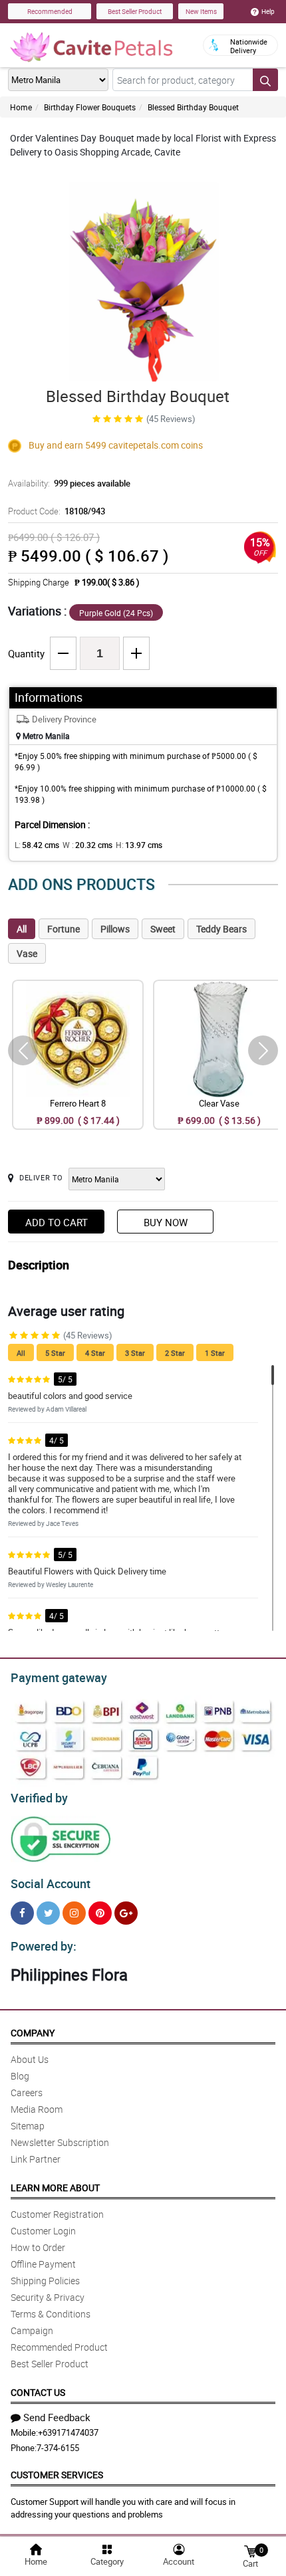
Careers (27, 2093)
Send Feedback (57, 2417)
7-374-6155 (58, 2448)
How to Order (38, 2247)
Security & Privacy (48, 2297)
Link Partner (36, 2159)
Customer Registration (57, 2214)
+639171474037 (68, 2432)
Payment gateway (59, 1677)
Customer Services (57, 2475)
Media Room (37, 2109)
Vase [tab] (27, 953)
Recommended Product (59, 2347)
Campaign (32, 2330)
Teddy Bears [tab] (221, 929)
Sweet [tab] (163, 929)
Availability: (69, 483)
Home (21, 107)
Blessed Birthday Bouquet (193, 107)
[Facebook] (22, 1913)
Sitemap (28, 2126)
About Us (30, 2059)
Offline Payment (43, 2264)
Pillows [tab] (115, 929)
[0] (250, 2550)
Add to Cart (57, 1222)
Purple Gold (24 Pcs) (116, 613)
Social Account (51, 1883)
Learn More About (55, 2188)
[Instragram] (74, 1913)
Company (33, 2033)
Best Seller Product (135, 11)
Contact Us (38, 2392)
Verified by (39, 1798)
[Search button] (265, 80)
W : (87, 845)
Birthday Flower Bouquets (90, 107)
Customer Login (43, 2231)
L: (37, 845)
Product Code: (57, 511)
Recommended (50, 11)
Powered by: (44, 1946)
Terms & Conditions (51, 2314)
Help (268, 11)
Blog (20, 2076)
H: (139, 845)
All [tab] (22, 929)
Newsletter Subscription (60, 2142)
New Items (201, 11)
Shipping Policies (45, 2281)
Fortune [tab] (64, 929)
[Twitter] (48, 1913)
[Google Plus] (126, 1913)
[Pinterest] (100, 1913)
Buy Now (166, 1222)
